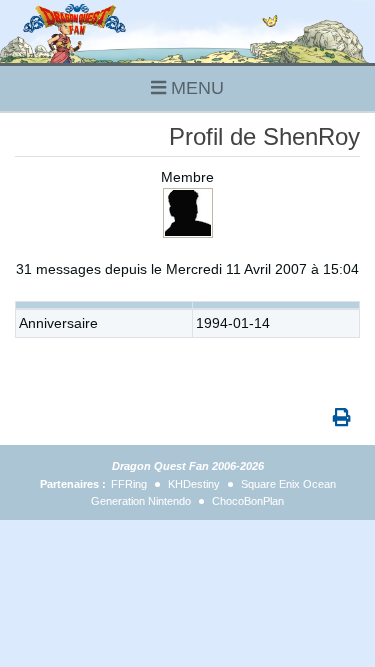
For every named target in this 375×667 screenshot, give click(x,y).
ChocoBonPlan (248, 501)
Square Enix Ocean (288, 484)
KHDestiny (194, 484)
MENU (195, 88)
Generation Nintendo (141, 501)
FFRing (129, 484)
